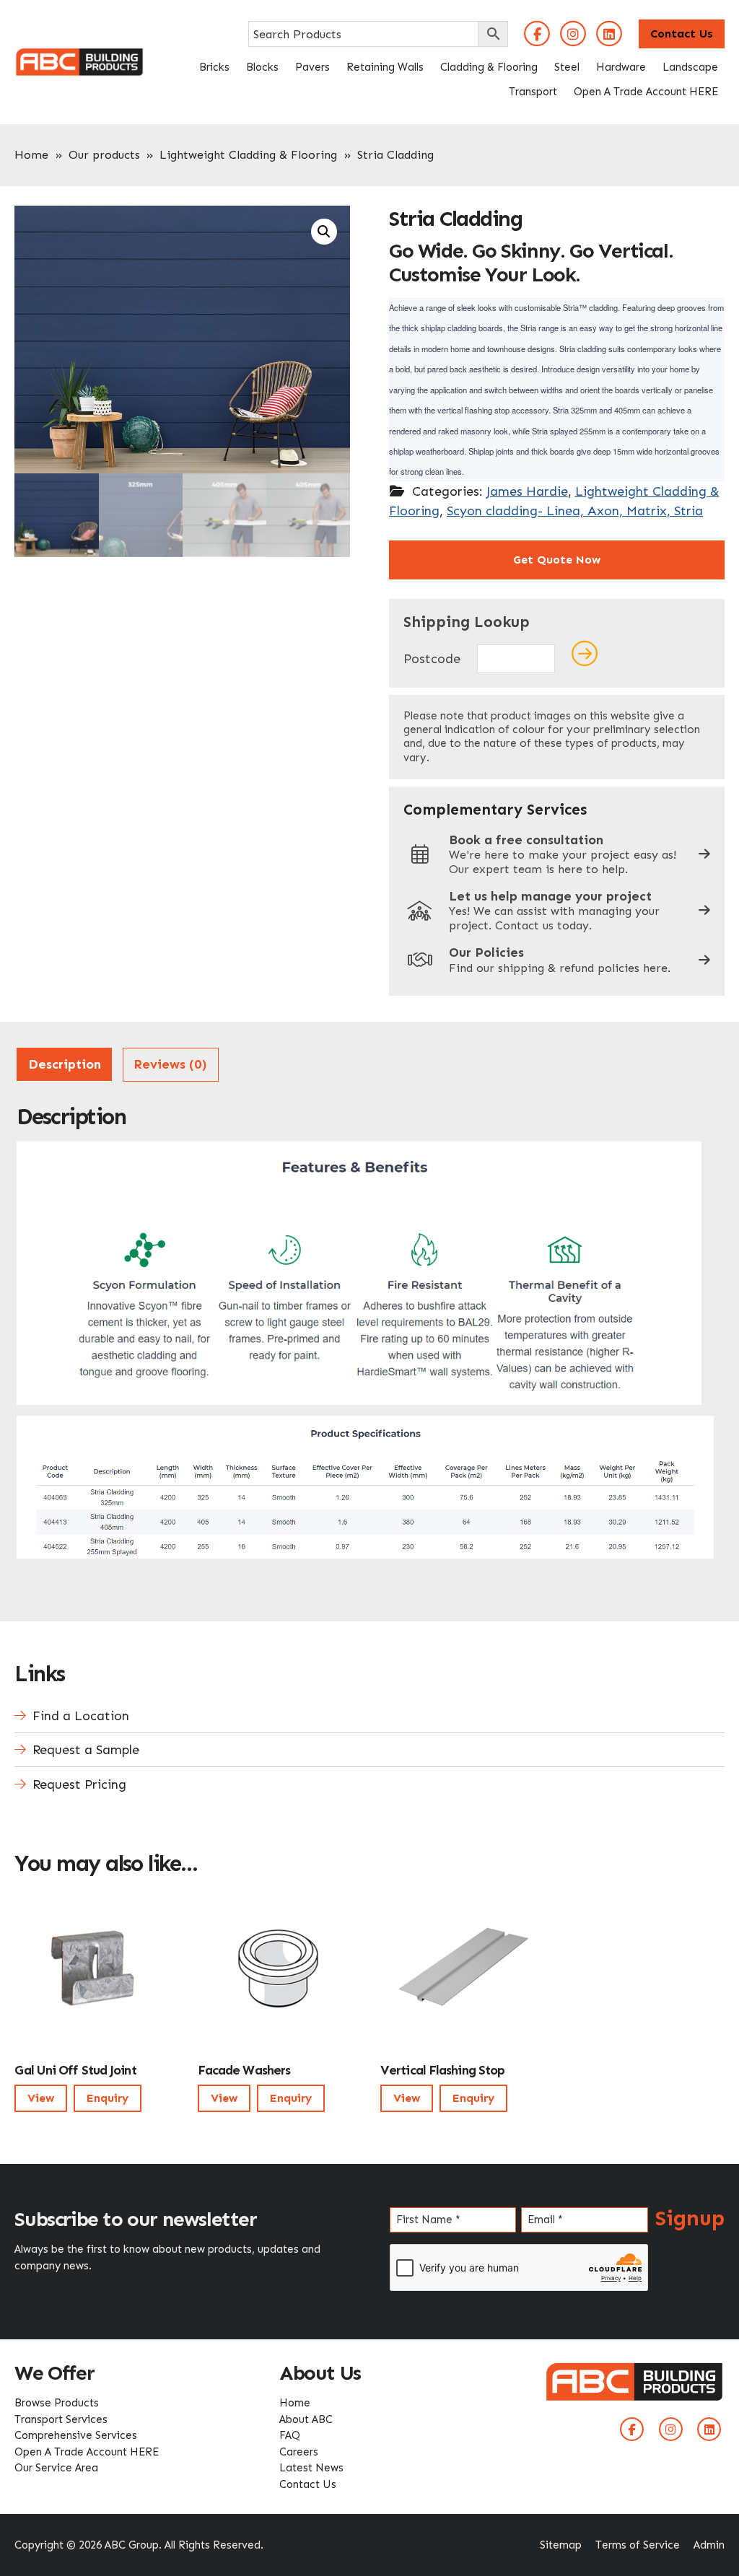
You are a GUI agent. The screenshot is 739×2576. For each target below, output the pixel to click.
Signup (690, 2218)
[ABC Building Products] (79, 56)
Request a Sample (86, 1750)
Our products (104, 155)
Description (65, 1064)
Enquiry (108, 2098)
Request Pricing (79, 1784)
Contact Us (682, 34)
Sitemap (561, 2545)
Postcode (432, 659)
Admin (709, 2545)
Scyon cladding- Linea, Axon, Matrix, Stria (575, 511)
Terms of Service (638, 2545)
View (41, 2098)
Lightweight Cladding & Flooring (248, 155)
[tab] (64, 1065)
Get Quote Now (557, 560)
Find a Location (81, 1716)
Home (31, 155)
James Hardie (527, 491)
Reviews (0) (170, 1064)
